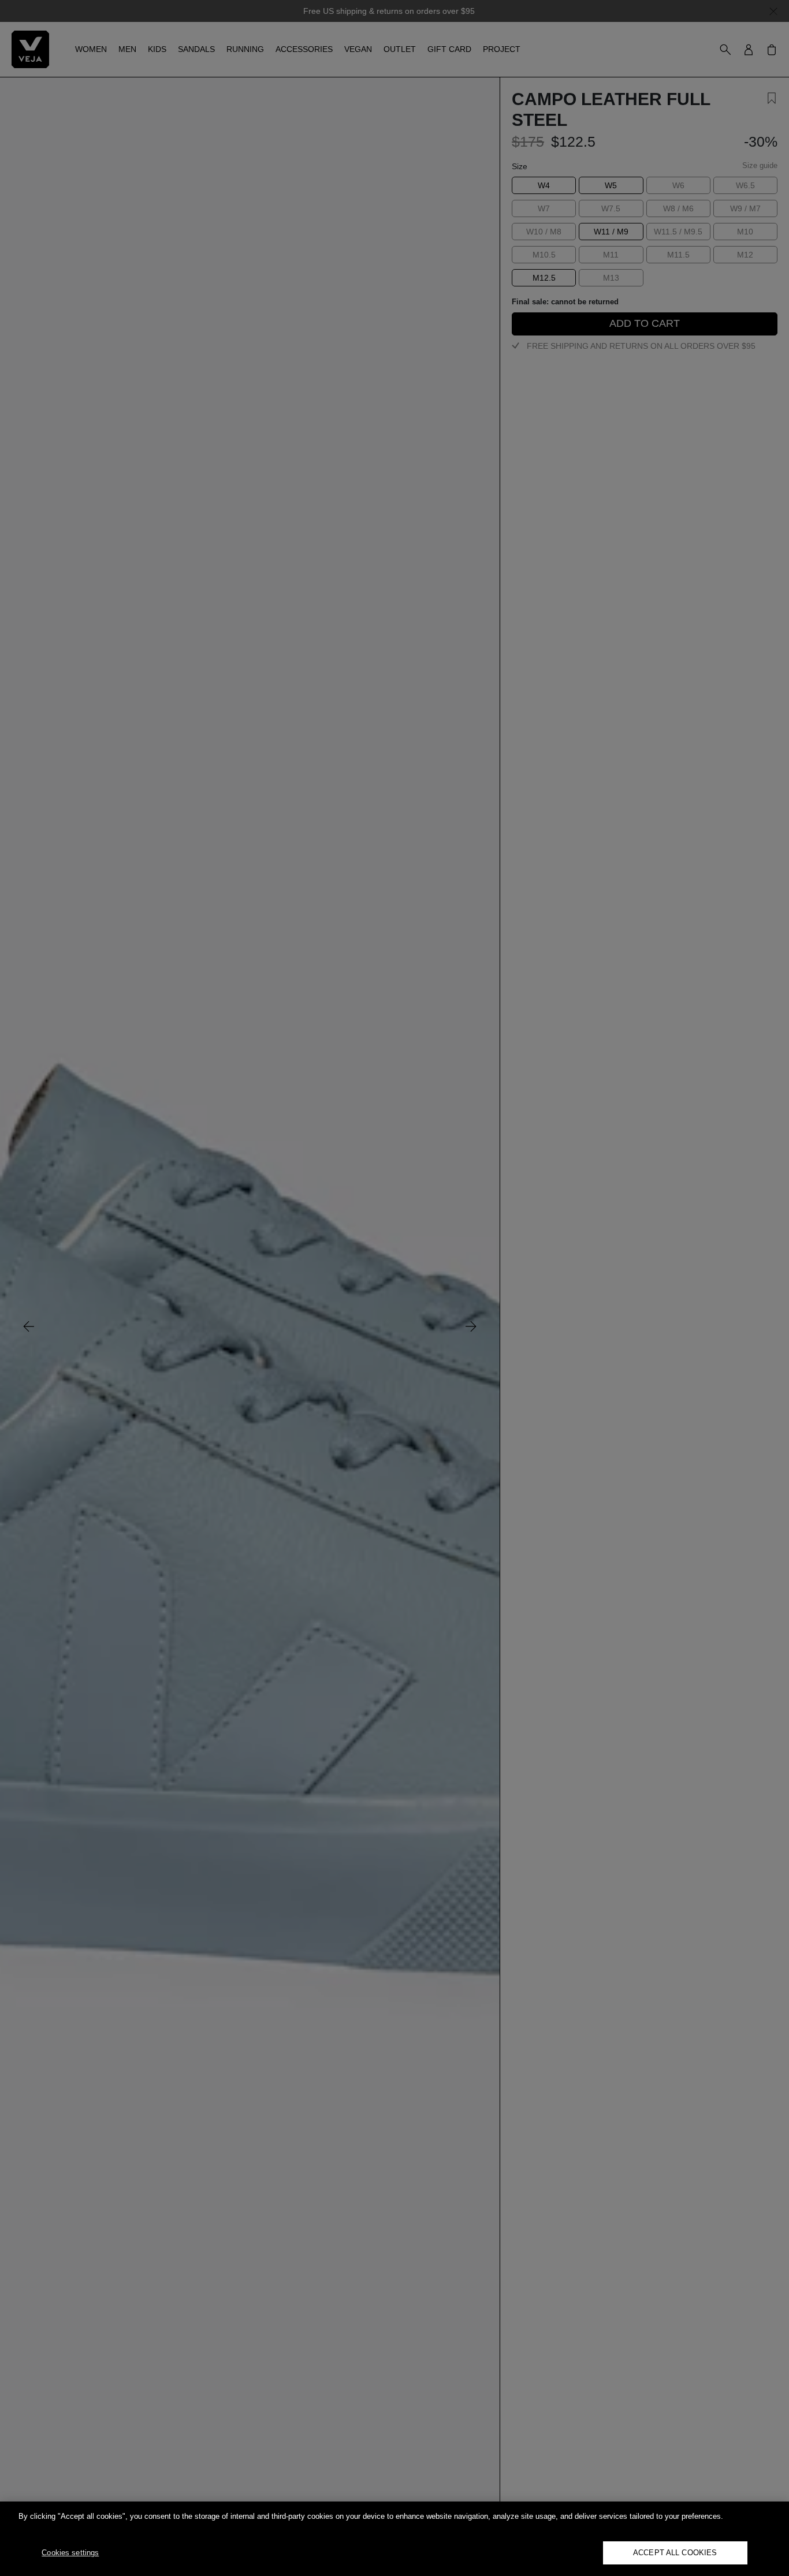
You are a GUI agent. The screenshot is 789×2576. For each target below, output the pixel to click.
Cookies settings (70, 2553)
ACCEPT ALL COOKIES (675, 2553)
